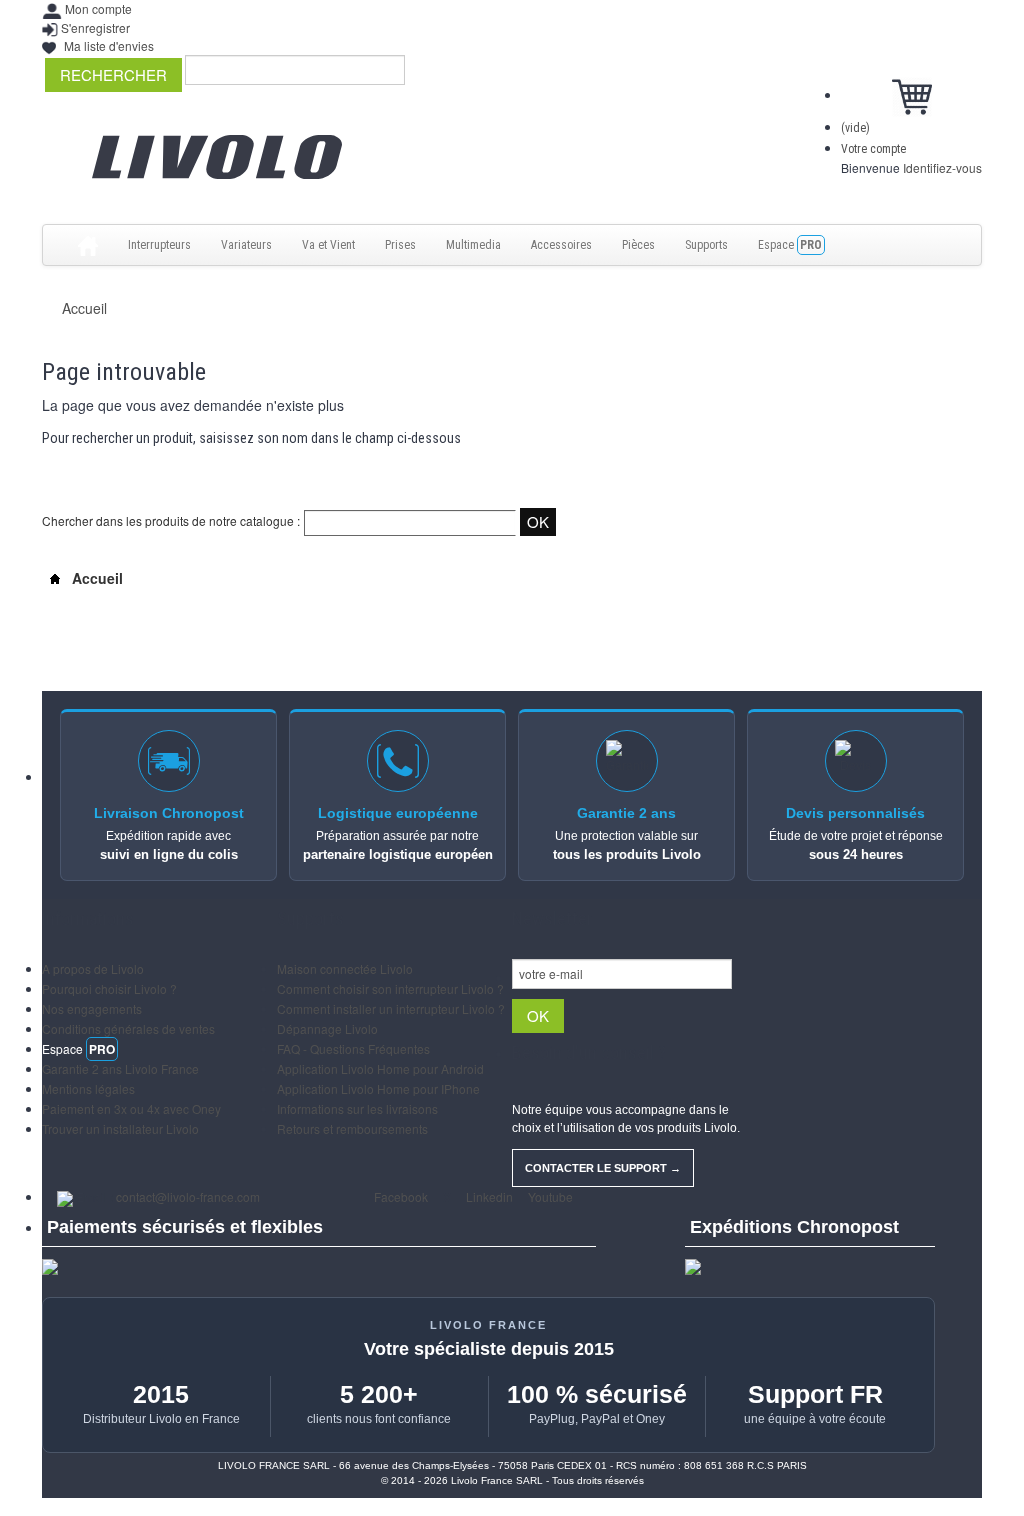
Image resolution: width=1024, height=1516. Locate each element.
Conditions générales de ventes (128, 1028)
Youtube (549, 1196)
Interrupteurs (159, 245)
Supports (706, 245)
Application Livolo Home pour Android (380, 1068)
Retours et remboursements (352, 1128)
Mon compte (98, 8)
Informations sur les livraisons (357, 1108)
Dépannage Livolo (327, 1028)
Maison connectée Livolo (345, 968)
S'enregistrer (95, 27)
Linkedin (488, 1196)
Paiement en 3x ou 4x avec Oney (131, 1108)
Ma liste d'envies (109, 45)
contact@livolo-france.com (188, 1196)
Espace (790, 245)
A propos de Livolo (93, 968)
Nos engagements (92, 1008)
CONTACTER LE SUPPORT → (603, 1168)
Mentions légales (88, 1088)
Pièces (638, 245)
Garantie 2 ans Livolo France (120, 1068)
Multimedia (473, 245)
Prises (400, 245)
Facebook (399, 1196)
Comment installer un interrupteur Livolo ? (391, 1008)
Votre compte (873, 149)
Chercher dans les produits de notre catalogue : (171, 520)
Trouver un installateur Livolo (120, 1128)
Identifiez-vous (942, 167)
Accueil (84, 308)
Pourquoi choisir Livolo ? (109, 988)
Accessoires (561, 245)
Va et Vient (328, 245)
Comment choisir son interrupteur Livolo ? (390, 988)
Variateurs (246, 245)
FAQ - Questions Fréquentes (353, 1048)
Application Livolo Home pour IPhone (378, 1088)
